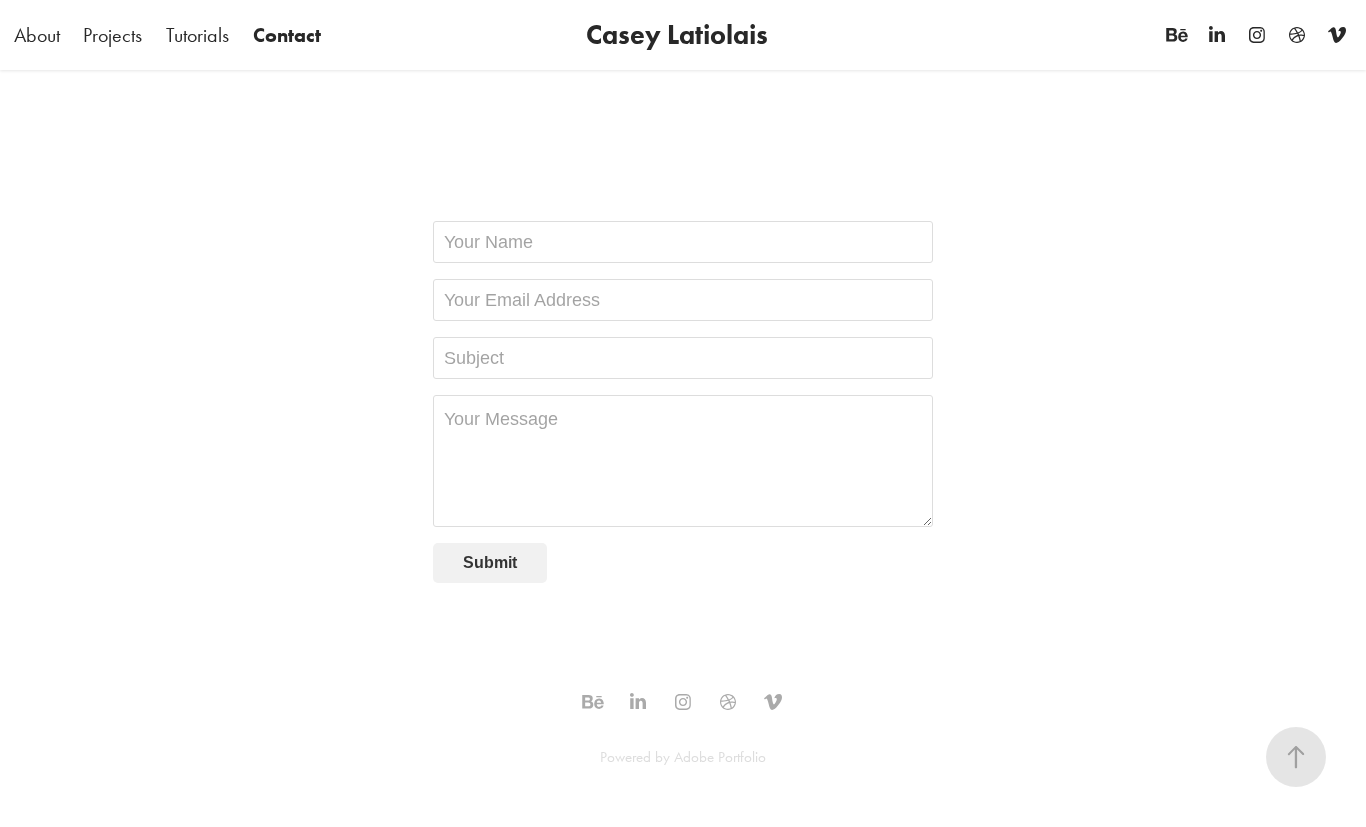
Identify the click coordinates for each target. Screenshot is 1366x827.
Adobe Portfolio (720, 757)
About (37, 35)
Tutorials (197, 35)
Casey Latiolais (677, 34)
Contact (287, 35)
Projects (112, 35)
